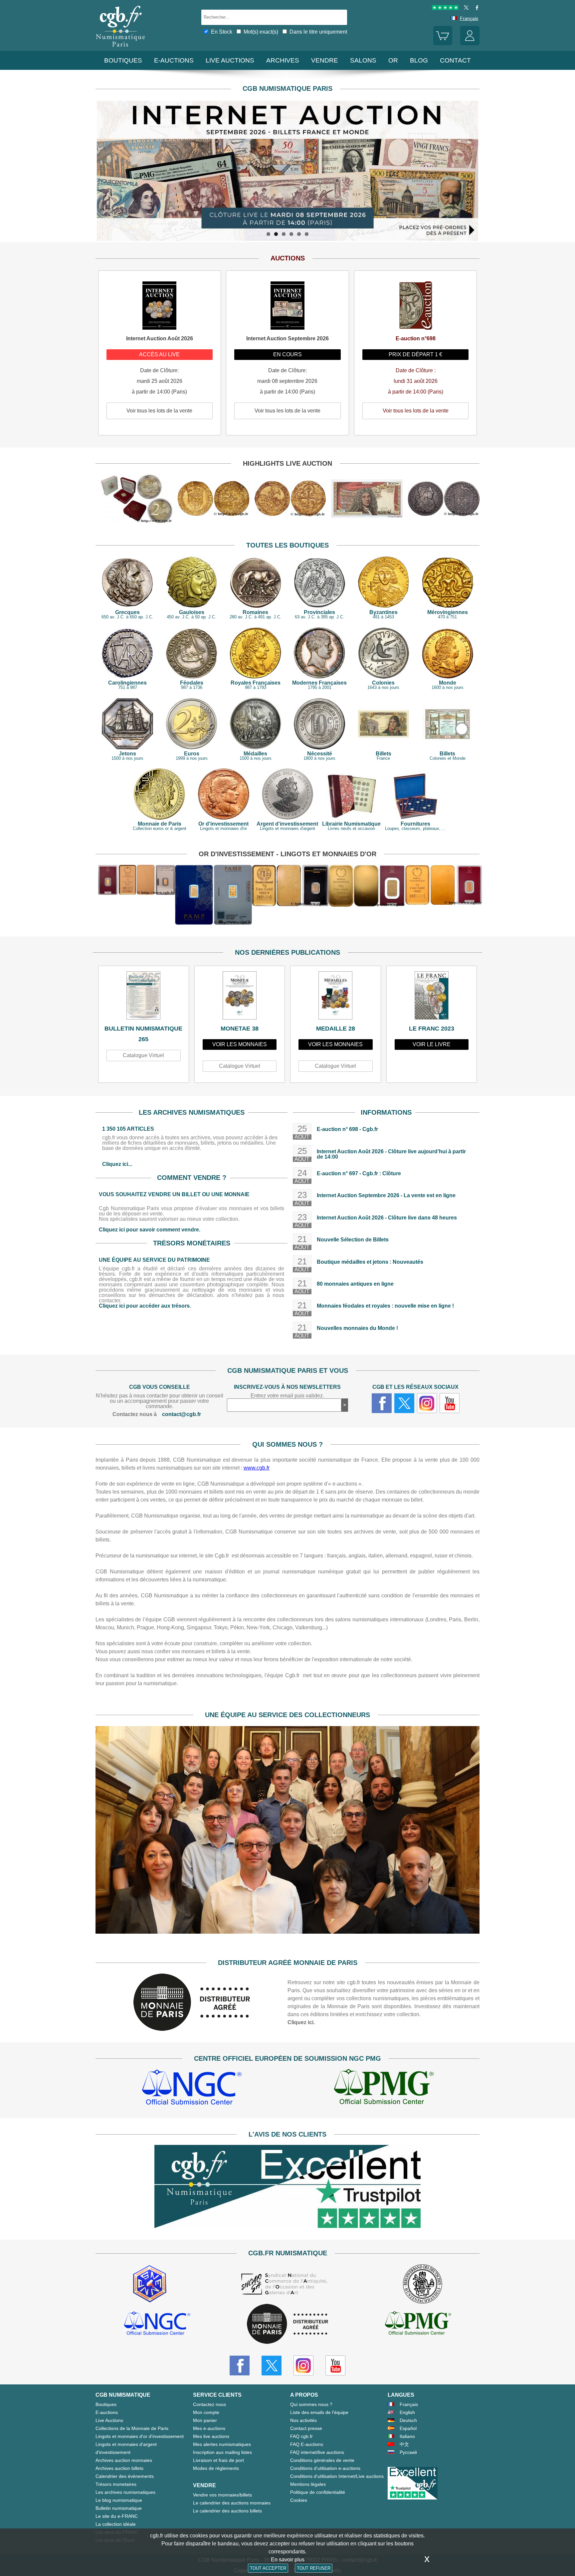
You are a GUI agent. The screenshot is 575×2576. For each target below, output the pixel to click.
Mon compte (206, 2412)
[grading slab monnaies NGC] (192, 2088)
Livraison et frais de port (218, 2460)
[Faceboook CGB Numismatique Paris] (240, 2365)
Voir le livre (432, 1044)
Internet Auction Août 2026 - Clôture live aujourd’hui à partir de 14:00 (391, 1154)
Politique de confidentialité (318, 2492)
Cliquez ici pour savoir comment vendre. (150, 1230)
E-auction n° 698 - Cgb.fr (347, 1129)
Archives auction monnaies (124, 2460)
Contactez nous (209, 2404)
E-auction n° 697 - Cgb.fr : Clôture (359, 1173)
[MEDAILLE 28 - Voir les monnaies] (336, 997)
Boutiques (123, 60)
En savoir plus (288, 2560)
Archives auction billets (119, 2468)
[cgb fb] (475, 8)
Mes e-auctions (209, 2428)
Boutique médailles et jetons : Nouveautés (370, 1262)
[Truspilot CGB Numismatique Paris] (445, 8)
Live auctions (230, 60)
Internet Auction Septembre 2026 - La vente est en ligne (386, 1195)
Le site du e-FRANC (117, 2516)
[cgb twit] (465, 8)
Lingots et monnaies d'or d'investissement (140, 2436)
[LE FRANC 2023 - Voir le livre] (432, 997)
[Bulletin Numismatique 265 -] (144, 997)
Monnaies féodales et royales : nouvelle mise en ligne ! (385, 1306)
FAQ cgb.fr (301, 2436)
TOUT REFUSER (314, 2568)
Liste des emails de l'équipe (319, 2412)
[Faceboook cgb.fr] (382, 1403)
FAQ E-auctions (307, 2444)
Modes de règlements (216, 2468)
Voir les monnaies (240, 1044)
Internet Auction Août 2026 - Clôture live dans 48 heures (387, 1218)
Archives (283, 60)
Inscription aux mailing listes (222, 2452)
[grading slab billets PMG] (384, 2088)
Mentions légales (308, 2484)
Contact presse (306, 2428)
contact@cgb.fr (182, 1414)
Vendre (325, 60)
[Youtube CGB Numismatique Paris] (335, 2365)
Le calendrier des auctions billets (227, 2511)
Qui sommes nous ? (311, 2404)
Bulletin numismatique (119, 2508)
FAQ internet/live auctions (317, 2452)
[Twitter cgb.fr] (404, 1403)
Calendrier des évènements (125, 2476)
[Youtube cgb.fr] (450, 1403)
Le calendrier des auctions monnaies (232, 2503)
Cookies (299, 2500)
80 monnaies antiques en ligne (355, 1284)
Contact (455, 60)
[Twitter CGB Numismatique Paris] (272, 2365)
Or (393, 60)
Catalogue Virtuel (143, 1055)
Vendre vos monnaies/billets (222, 2495)
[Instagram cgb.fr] (427, 1403)
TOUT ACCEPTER (268, 2568)
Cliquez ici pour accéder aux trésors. (145, 1306)
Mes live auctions (211, 2436)
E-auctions (174, 60)
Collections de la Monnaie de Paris (132, 2428)
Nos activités (303, 2420)
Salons (363, 60)
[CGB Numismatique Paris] (120, 48)
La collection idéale (116, 2524)
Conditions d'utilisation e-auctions (325, 2468)
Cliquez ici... (117, 1164)
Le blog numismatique (119, 2500)
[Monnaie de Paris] (192, 2029)
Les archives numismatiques (125, 2492)
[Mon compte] (470, 44)
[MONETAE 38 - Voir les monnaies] (240, 997)
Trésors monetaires (116, 2484)
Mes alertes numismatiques (222, 2444)
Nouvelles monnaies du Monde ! (357, 1328)
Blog (419, 60)
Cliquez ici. (301, 2022)
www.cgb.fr (257, 1468)
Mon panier (205, 2420)
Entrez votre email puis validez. (287, 1396)
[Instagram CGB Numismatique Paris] (303, 2365)
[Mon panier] (443, 44)
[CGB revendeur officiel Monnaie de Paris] (287, 2324)
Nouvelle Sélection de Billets (353, 1240)
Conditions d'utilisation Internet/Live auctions (337, 2476)
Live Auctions (109, 2420)
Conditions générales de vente (322, 2460)
